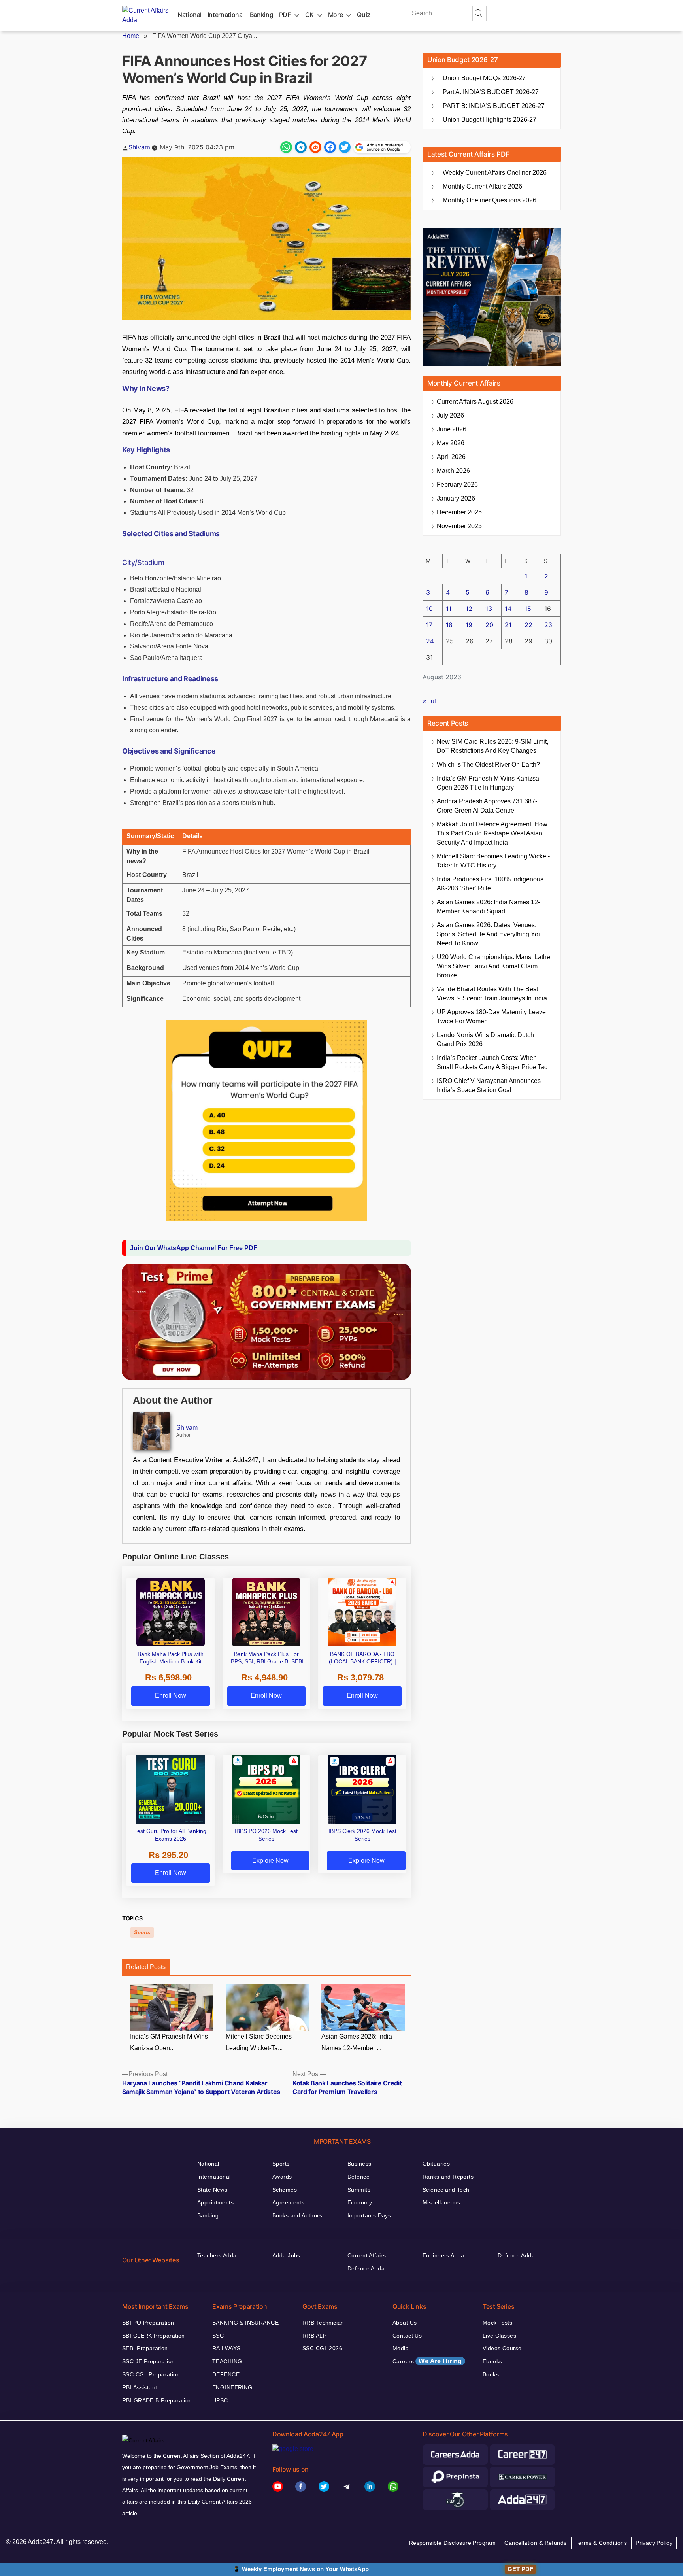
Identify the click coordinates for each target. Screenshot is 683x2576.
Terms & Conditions (601, 2543)
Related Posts (146, 1967)
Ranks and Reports (448, 2177)
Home (131, 36)
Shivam (139, 147)
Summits (359, 2190)
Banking (261, 15)
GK (309, 15)
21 (508, 625)
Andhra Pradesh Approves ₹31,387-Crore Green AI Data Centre (487, 806)
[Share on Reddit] (315, 147)
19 (469, 625)
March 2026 (453, 471)
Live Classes (499, 2336)
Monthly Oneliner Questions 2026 (490, 200)
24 (430, 641)
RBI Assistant (140, 2387)
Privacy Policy (654, 2543)
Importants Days (369, 2215)
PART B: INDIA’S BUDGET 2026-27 (494, 106)
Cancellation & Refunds (535, 2543)
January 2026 (456, 498)
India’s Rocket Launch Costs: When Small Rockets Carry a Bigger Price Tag (492, 1062)
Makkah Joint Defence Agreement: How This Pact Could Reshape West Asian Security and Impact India (492, 833)
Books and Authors (297, 2215)
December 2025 (459, 512)
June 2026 (452, 429)
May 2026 (451, 443)
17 (429, 625)
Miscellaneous (441, 2202)
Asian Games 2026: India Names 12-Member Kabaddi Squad (488, 907)
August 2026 (475, 402)
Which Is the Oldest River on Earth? (488, 764)
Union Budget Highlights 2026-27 (490, 120)
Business (359, 2164)
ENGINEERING (232, 2387)
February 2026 (457, 485)
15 (528, 609)
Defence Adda (366, 2268)
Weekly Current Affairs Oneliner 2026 (495, 173)
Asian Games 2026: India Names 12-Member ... (357, 2042)
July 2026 (450, 415)
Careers (427, 2361)
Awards (282, 2177)
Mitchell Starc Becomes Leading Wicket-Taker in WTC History (493, 861)
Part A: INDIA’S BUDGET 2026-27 (491, 92)
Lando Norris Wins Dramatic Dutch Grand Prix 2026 (485, 1039)
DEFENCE (226, 2374)
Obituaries (436, 2164)
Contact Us (407, 2336)
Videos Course (502, 2348)
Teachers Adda (217, 2255)
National (190, 15)
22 (528, 625)
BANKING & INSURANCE (245, 2323)
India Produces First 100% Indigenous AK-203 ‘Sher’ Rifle (490, 884)
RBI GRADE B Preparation (157, 2400)
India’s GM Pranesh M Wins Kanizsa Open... (169, 2042)
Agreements (288, 2202)
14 (508, 609)
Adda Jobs (286, 2255)
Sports (142, 1932)
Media (401, 2348)
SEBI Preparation (145, 2348)
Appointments (215, 2202)
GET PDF (520, 2569)
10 (429, 609)
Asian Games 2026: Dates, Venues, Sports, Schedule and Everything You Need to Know (489, 934)
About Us (405, 2323)
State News (212, 2190)
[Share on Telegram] (301, 147)
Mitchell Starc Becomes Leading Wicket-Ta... (259, 2042)
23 (548, 625)
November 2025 (459, 526)
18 (449, 625)
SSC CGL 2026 (322, 2348)
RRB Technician (323, 2323)
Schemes (285, 2190)
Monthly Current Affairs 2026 (482, 186)
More (336, 15)
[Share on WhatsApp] (286, 147)
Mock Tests (497, 2323)
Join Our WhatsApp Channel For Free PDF (194, 1248)
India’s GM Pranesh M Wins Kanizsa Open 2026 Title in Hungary (488, 783)
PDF (285, 15)
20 (489, 625)
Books (491, 2374)
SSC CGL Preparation (151, 2374)
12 (469, 609)
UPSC (220, 2400)
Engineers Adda (443, 2255)
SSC (218, 2336)
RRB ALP (314, 2336)
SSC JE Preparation (149, 2361)
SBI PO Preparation (148, 2323)
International (226, 15)
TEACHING (227, 2361)
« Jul (429, 701)
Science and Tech (446, 2190)
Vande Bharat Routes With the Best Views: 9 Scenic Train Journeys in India (492, 994)
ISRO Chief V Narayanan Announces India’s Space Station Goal (489, 1085)
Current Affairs (367, 2255)
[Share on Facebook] (330, 147)
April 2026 (451, 457)
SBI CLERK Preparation (154, 2336)
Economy (360, 2202)
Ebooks (492, 2361)
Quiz (364, 15)
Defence (358, 2177)
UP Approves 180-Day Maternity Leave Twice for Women (491, 1017)
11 (449, 609)
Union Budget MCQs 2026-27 (484, 78)
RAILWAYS (226, 2348)
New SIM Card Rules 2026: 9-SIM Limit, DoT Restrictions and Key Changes (492, 746)
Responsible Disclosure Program (453, 2543)
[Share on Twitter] (345, 147)
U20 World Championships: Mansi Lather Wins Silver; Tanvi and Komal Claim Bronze (494, 966)
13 (489, 609)
